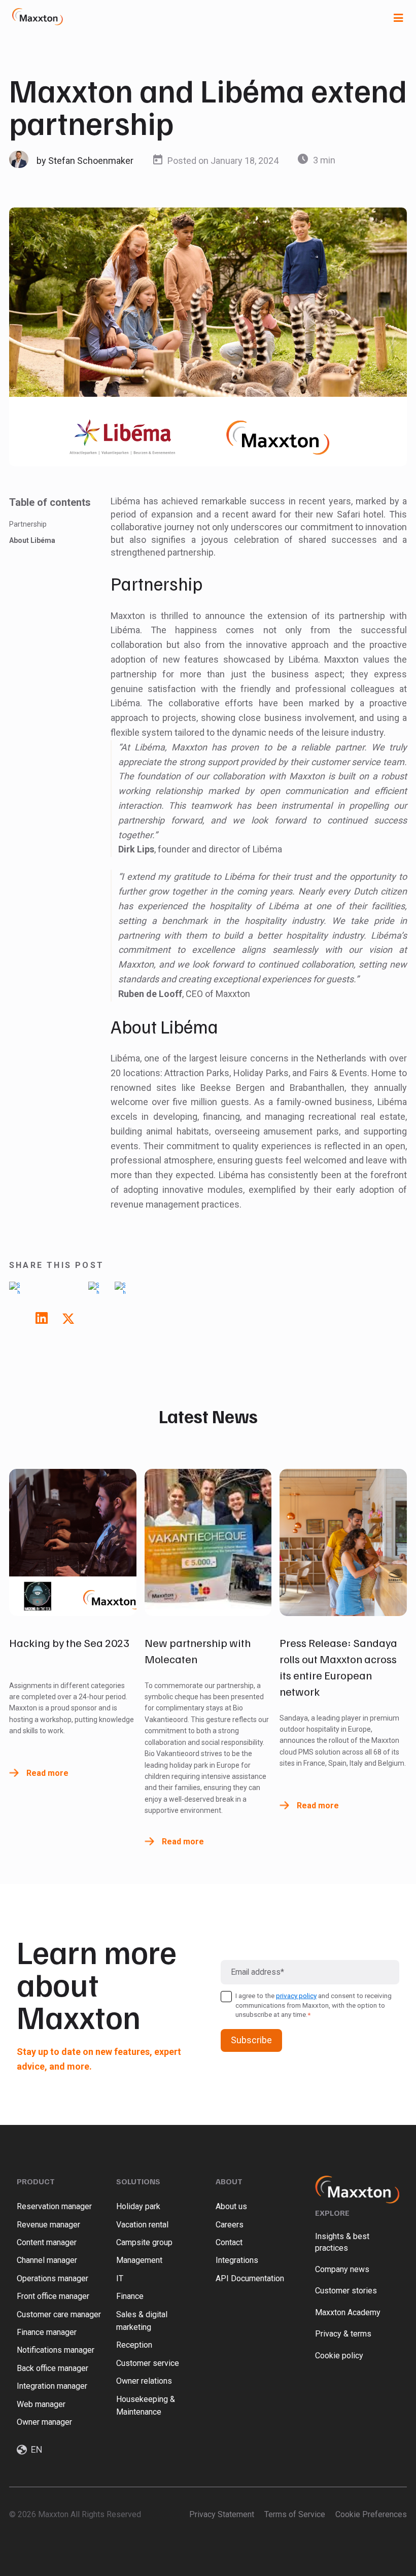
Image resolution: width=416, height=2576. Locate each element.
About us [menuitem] (231, 2206)
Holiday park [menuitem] (138, 2206)
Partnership (28, 524)
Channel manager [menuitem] (47, 2260)
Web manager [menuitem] (41, 2404)
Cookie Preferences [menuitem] (371, 2514)
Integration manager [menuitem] (52, 2386)
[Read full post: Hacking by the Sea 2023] (73, 1542)
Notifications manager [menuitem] (56, 2350)
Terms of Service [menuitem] (295, 2514)
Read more (47, 1773)
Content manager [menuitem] (47, 2242)
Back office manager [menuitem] (53, 2368)
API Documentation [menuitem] (250, 2278)
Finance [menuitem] (130, 2296)
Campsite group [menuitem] (144, 2242)
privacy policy (296, 1996)
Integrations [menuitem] (237, 2260)
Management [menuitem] (139, 2260)
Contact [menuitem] (229, 2242)
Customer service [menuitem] (148, 2363)
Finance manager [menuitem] (47, 2332)
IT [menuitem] (120, 2278)
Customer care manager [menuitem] (59, 2314)
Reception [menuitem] (134, 2345)
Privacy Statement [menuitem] (222, 2514)
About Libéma (32, 540)
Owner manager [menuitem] (44, 2422)
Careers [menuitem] (230, 2225)
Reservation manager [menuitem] (54, 2206)
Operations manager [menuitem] (53, 2278)
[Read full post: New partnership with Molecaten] (208, 1542)
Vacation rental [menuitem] (142, 2225)
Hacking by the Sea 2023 (69, 1642)
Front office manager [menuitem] (53, 2296)
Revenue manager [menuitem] (48, 2225)
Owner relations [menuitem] (144, 2381)
